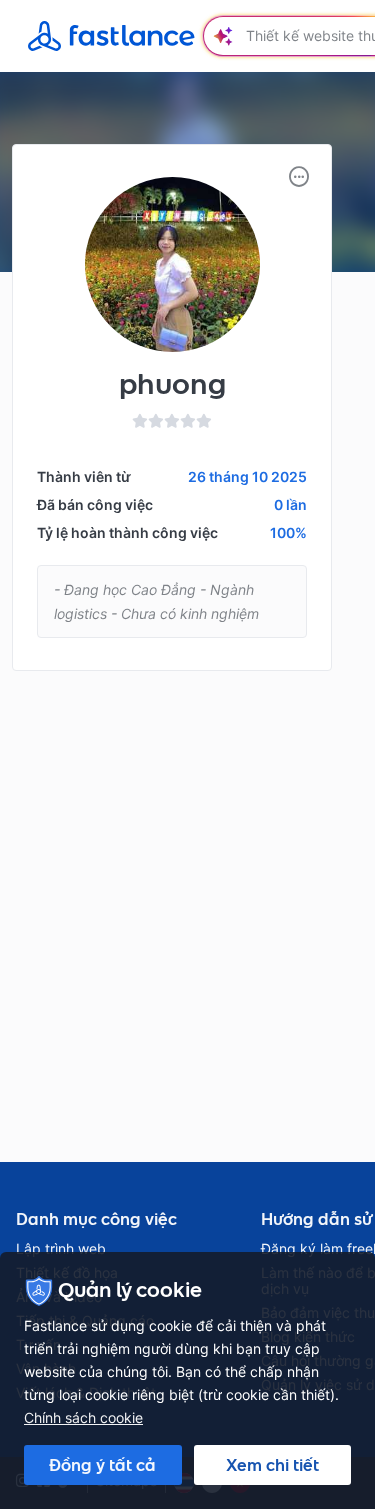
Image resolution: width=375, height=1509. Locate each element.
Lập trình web (61, 1249)
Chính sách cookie (83, 1417)
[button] (299, 177)
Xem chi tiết (272, 1465)
